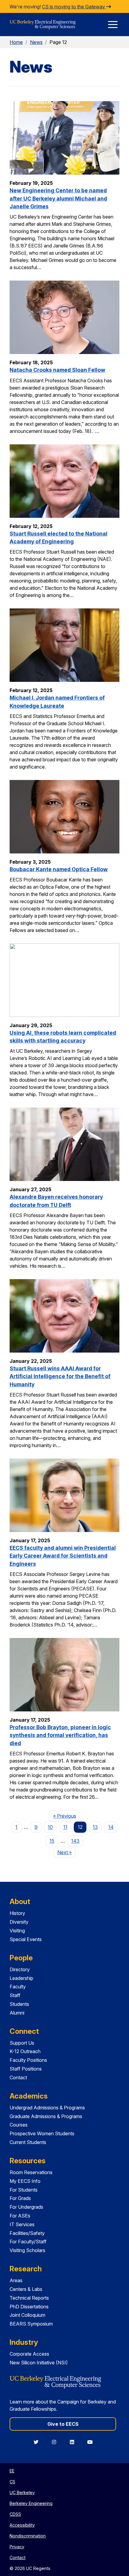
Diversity (19, 1922)
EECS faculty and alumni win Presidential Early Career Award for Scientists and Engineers (63, 1556)
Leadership (21, 1978)
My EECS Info (25, 2181)
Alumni (17, 2013)
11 (65, 1827)
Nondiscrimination (28, 2536)
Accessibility (22, 2525)
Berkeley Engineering (31, 2503)
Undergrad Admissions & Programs (47, 2108)
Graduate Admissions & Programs (46, 2116)
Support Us (22, 2043)
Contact (18, 2077)
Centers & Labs (26, 2289)
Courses (19, 2125)
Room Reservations (31, 2172)
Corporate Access (29, 2354)
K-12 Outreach (25, 2051)
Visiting (17, 1931)
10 (50, 1827)
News (36, 42)
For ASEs (20, 2216)
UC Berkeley (22, 2492)
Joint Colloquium (27, 2315)
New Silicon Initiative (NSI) (39, 2363)
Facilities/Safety (27, 2233)
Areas (16, 2280)
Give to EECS (63, 2424)
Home (16, 42)
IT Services (22, 2224)
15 (52, 1841)
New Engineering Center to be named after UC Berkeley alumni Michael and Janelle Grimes (58, 198)
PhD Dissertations (29, 2307)
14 (111, 1827)
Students (19, 2004)
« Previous (66, 1816)
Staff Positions (26, 2069)
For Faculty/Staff (28, 2242)
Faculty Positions (28, 2060)
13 (95, 1827)
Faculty (18, 1987)
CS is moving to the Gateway (74, 7)
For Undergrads (26, 2207)
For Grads (20, 2198)
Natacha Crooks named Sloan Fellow (57, 370)
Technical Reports (29, 2298)
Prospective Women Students (42, 2133)
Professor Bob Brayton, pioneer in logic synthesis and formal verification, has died (60, 1735)
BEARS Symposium (31, 2324)
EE (12, 2471)
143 (75, 1841)
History (17, 1913)
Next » (66, 1852)
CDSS (15, 2514)
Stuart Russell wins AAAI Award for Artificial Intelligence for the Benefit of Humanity (60, 1376)
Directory (20, 1969)
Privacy (17, 2547)
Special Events (26, 1939)
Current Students (28, 2142)
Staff (15, 1995)
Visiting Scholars (27, 2250)
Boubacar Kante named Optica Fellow (59, 869)
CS (12, 2482)
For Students (24, 2190)
